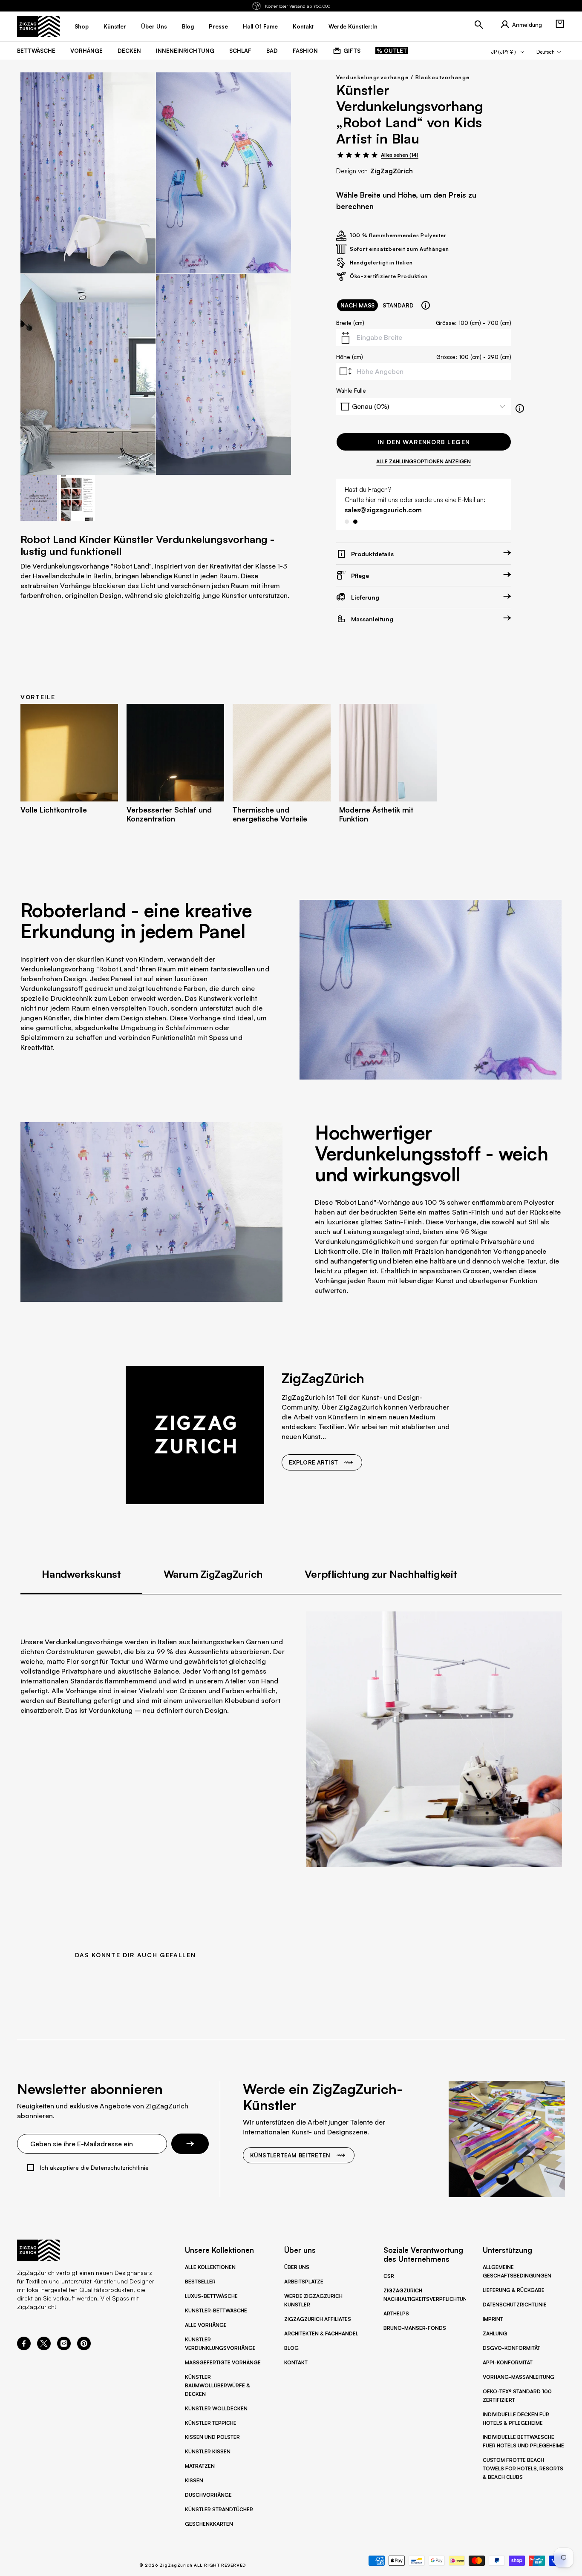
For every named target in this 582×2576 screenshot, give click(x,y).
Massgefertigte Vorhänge (223, 2362)
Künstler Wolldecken (216, 2408)
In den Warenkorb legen (424, 442)
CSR (389, 2276)
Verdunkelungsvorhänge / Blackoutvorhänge (403, 77)
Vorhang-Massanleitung (519, 2377)
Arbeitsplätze (304, 2282)
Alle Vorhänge (206, 2325)
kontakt (303, 26)
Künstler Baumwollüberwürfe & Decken (218, 2385)
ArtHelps (396, 2313)
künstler (115, 26)
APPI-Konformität (508, 2362)
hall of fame (260, 26)
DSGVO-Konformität (511, 2348)
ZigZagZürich (392, 171)
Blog (291, 2348)
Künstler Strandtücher (219, 2509)
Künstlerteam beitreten (290, 2155)
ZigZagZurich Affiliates (318, 2319)
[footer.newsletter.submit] (190, 2144)
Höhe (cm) (350, 357)
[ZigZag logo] (38, 26)
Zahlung (495, 2333)
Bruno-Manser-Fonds (415, 2328)
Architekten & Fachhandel (321, 2333)
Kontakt (296, 2362)
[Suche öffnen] (479, 25)
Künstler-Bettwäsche (216, 2310)
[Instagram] (64, 2348)
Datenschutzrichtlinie (515, 2305)
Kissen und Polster (212, 2437)
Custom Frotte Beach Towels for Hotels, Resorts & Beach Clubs (523, 2468)
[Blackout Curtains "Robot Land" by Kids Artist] (88, 173)
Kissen (194, 2480)
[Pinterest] (84, 2348)
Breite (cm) (350, 323)
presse (218, 26)
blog (188, 26)
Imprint (493, 2319)
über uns (154, 26)
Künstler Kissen (208, 2451)
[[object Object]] (426, 305)
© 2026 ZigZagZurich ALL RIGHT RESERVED (193, 2565)
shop (82, 26)
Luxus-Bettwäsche (211, 2296)
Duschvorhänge (208, 2495)
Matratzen (200, 2466)
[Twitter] (44, 2348)
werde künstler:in (353, 26)
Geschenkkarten (209, 2524)
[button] (560, 24)
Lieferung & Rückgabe (514, 2290)
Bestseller (200, 2282)
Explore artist (313, 1462)
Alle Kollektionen (210, 2267)
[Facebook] (24, 2348)
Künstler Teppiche (211, 2423)
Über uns (297, 2267)
